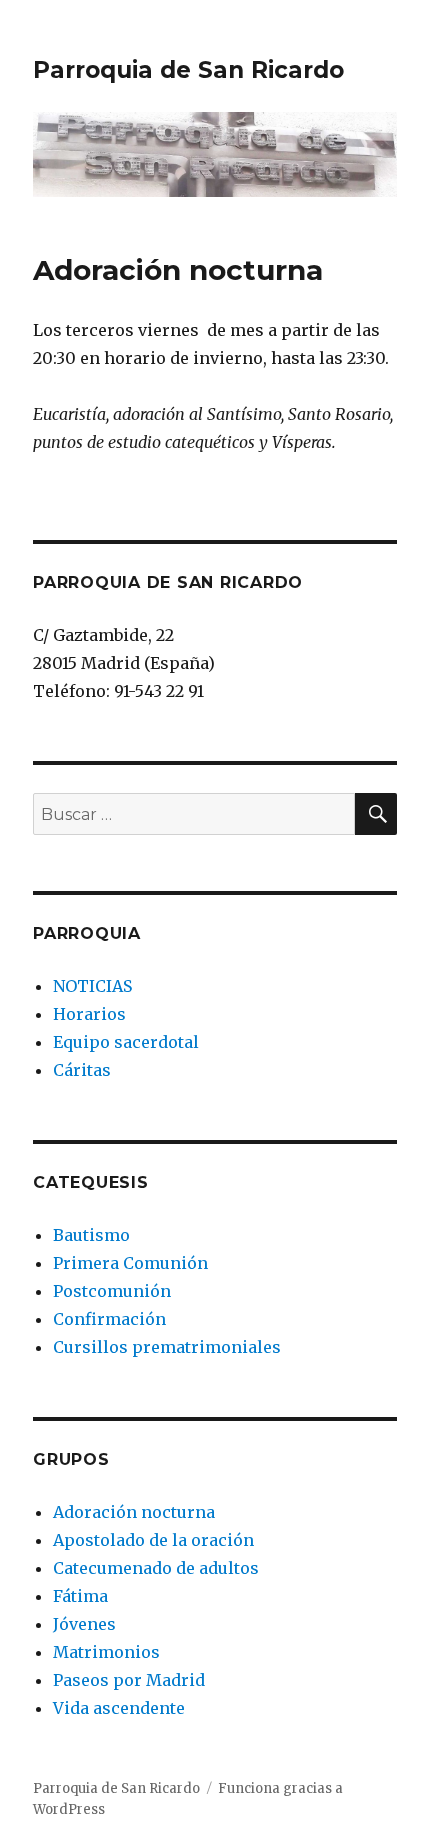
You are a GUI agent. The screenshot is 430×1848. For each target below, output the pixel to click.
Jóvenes (84, 1624)
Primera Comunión (130, 1263)
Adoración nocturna (134, 1512)
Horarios (89, 1014)
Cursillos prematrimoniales (167, 1347)
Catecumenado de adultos (156, 1568)
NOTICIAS (92, 986)
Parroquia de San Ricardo (188, 70)
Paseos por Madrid (129, 1680)
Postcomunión (112, 1291)
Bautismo (91, 1235)
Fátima (80, 1596)
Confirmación (109, 1319)
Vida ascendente (119, 1708)
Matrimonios (106, 1652)
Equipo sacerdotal (126, 1042)
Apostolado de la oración (153, 1540)
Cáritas (82, 1070)
